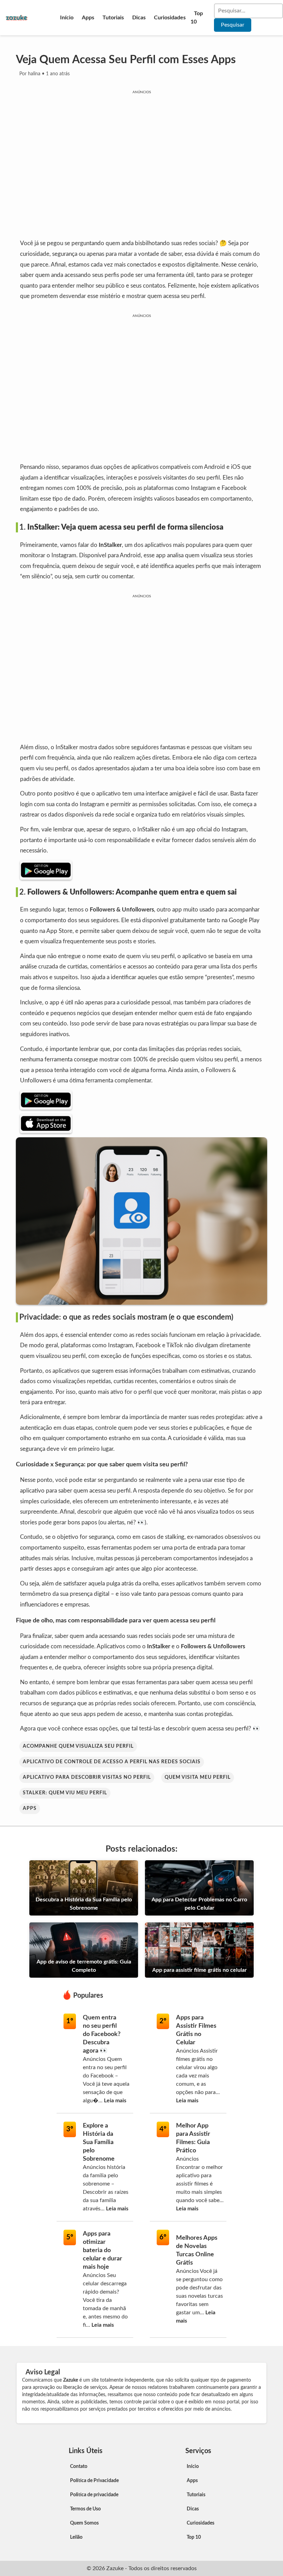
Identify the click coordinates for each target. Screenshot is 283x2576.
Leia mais (115, 2101)
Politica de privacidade (94, 2495)
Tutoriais (113, 18)
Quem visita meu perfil (198, 1777)
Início (67, 18)
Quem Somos (84, 2523)
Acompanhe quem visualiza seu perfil (78, 1746)
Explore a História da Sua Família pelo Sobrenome (99, 2142)
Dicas (139, 18)
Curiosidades (170, 18)
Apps (88, 18)
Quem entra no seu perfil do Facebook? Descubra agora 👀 (102, 2034)
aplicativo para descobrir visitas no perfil (87, 1777)
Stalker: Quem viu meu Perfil (65, 1793)
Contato (79, 2467)
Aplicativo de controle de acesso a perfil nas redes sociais (112, 1762)
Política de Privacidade (94, 2481)
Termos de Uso (85, 2509)
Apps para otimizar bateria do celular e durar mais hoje (103, 2250)
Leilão (76, 2537)
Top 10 (197, 18)
